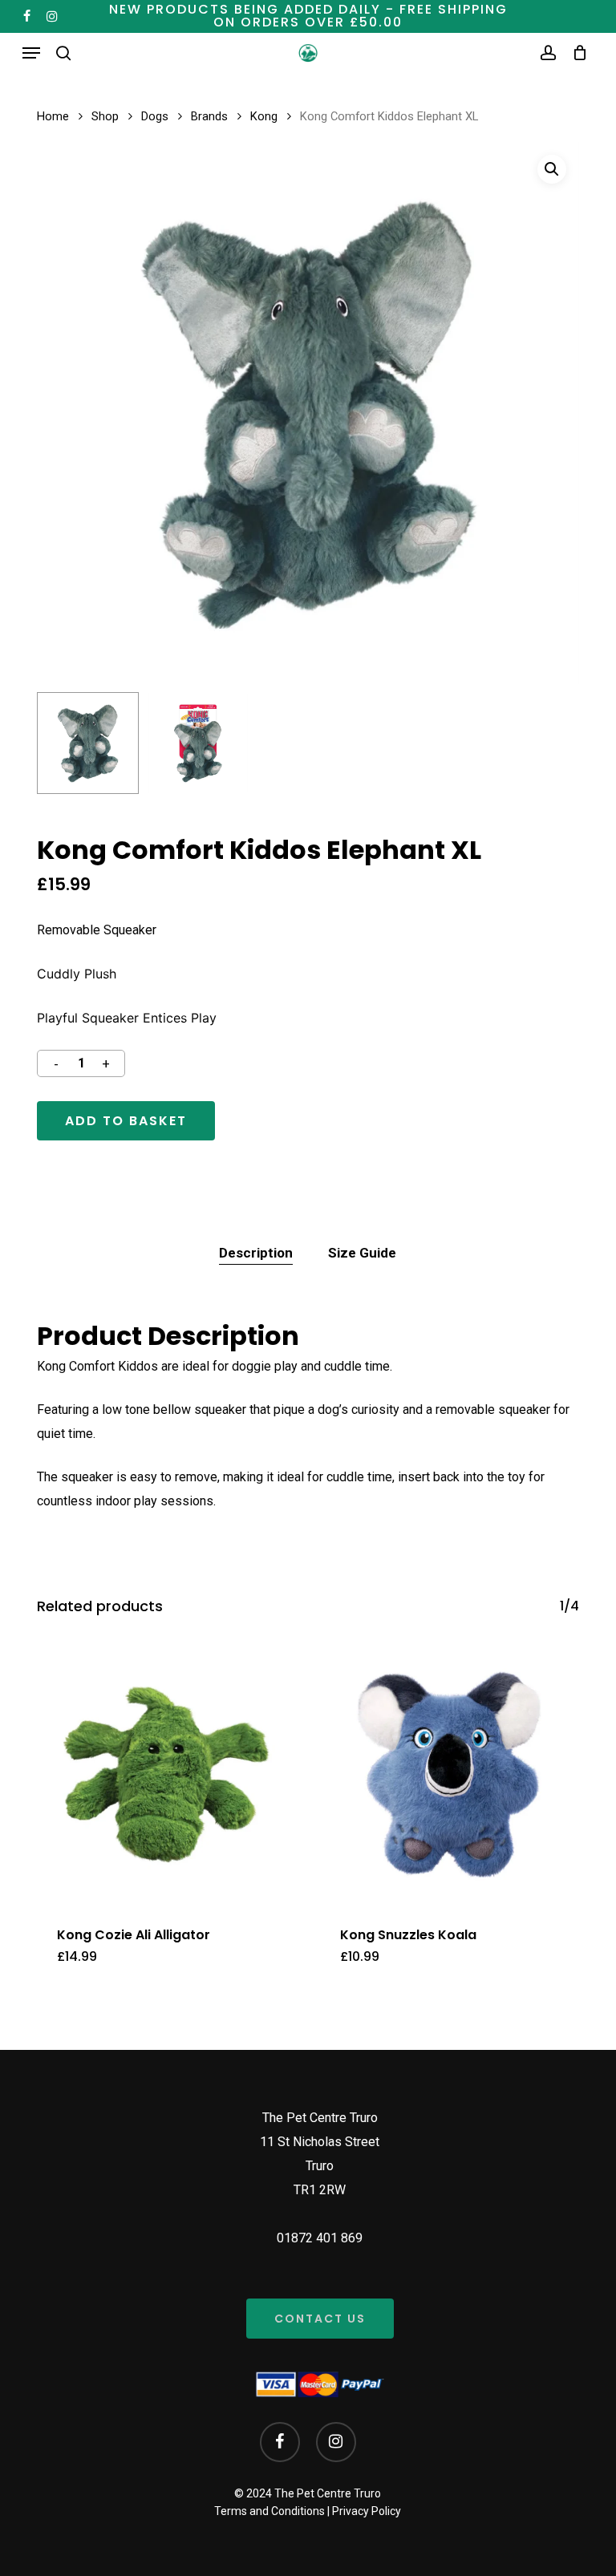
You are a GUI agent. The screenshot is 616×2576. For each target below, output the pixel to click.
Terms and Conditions (269, 2511)
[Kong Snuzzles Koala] (450, 1774)
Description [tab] (256, 1253)
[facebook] (27, 16)
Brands (209, 116)
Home (53, 116)
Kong (264, 116)
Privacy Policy (367, 2511)
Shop (105, 116)
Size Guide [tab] (362, 1253)
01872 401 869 (320, 2238)
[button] (31, 53)
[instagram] (52, 16)
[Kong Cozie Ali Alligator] (166, 1774)
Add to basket (126, 1121)
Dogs (155, 116)
